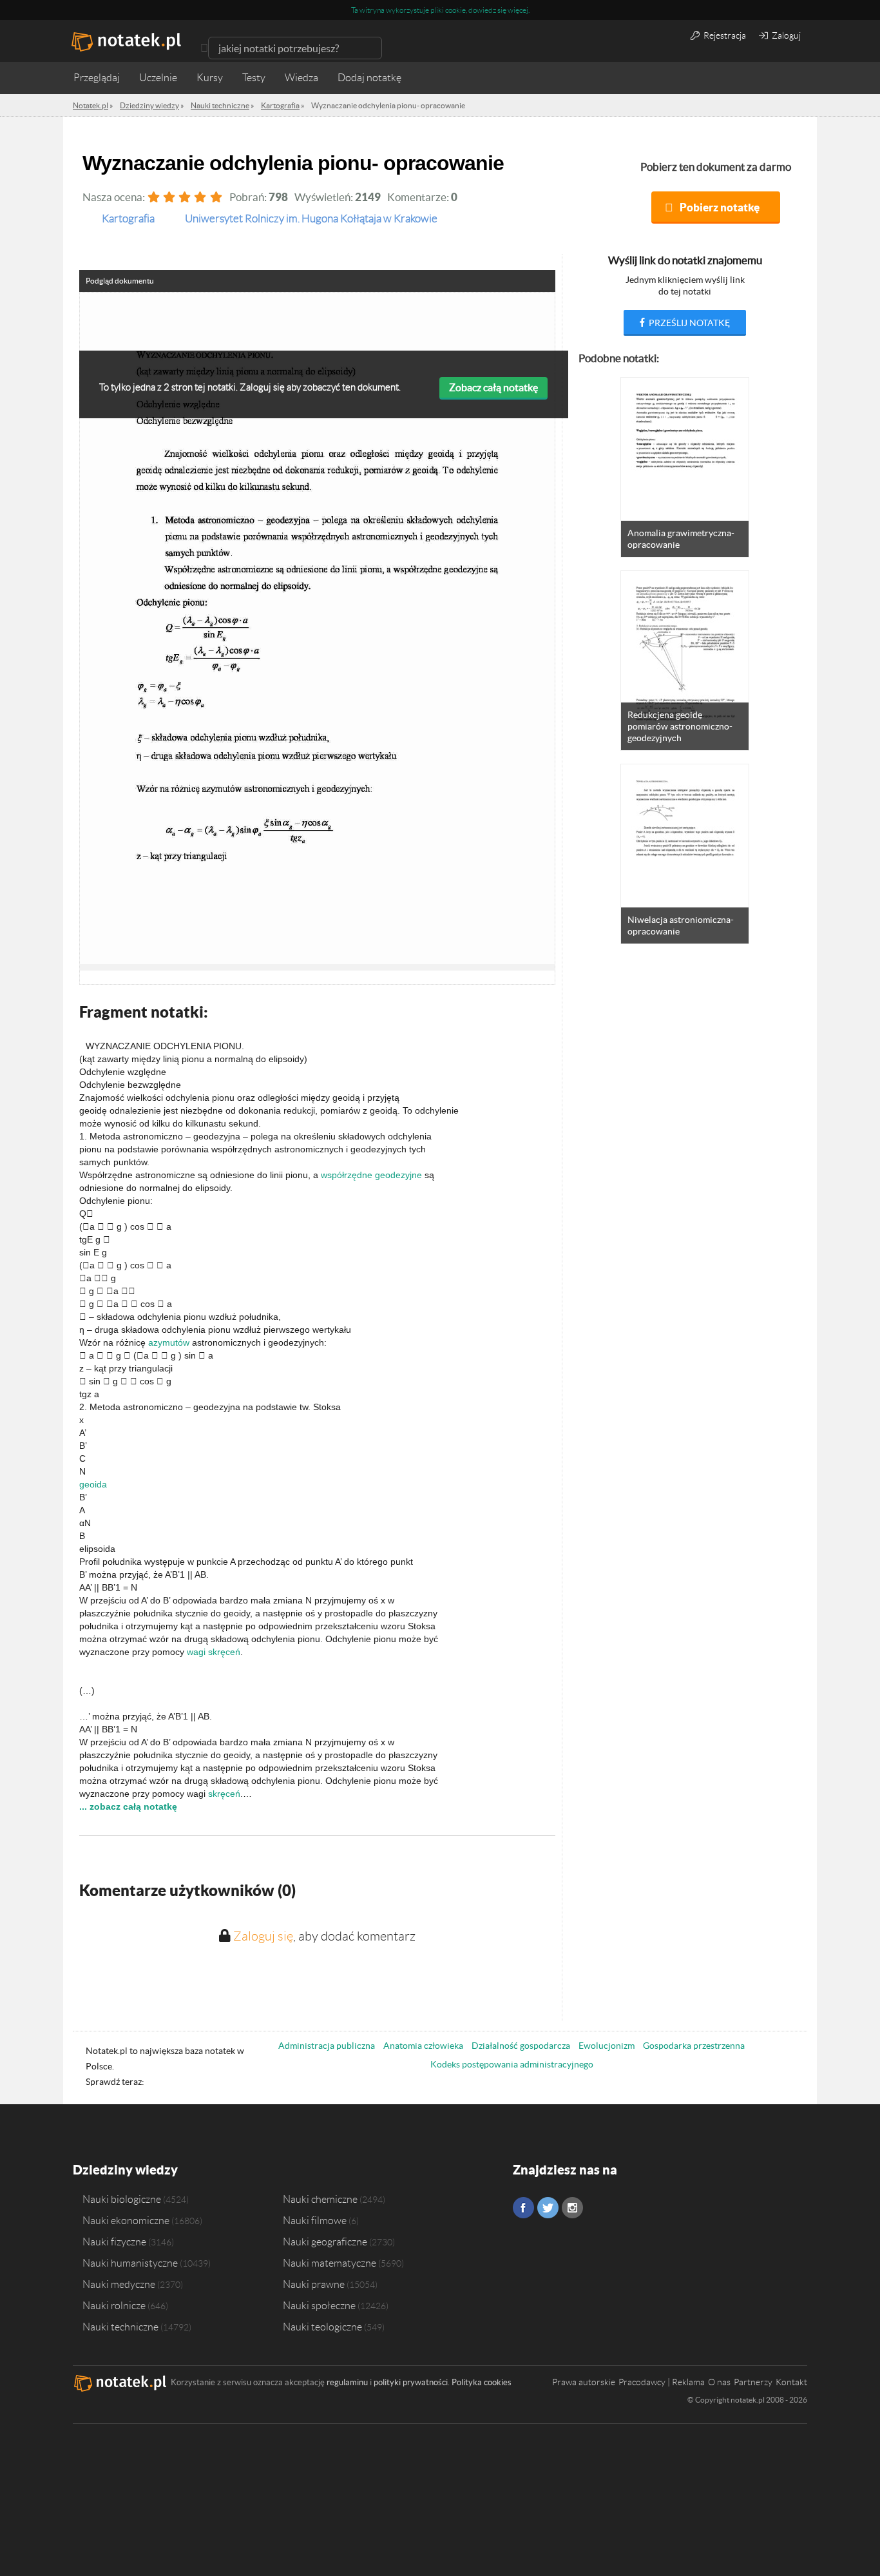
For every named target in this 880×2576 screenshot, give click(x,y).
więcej (518, 10)
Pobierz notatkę (720, 207)
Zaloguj (785, 35)
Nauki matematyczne (330, 2263)
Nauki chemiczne (320, 2199)
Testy (254, 78)
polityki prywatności (411, 2382)
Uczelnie (158, 78)
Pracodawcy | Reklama (662, 2382)
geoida (93, 1484)
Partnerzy (753, 2382)
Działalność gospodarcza (521, 2046)
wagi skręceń (214, 1652)
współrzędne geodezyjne (371, 1175)
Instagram (572, 2208)
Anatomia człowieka (423, 2046)
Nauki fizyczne (114, 2242)
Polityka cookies (482, 2382)
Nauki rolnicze (114, 2305)
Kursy (210, 78)
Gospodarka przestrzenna (694, 2046)
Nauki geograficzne (325, 2242)
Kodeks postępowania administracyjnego (512, 2064)
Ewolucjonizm (607, 2046)
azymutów (169, 1342)
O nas (719, 2382)
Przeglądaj (97, 78)
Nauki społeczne (319, 2305)
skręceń (224, 1794)
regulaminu (347, 2382)
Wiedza (301, 78)
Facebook (523, 2208)
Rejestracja (724, 35)
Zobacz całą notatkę (493, 387)
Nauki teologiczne (322, 2327)
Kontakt (791, 2382)
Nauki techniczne (120, 2327)
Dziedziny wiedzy (125, 2170)
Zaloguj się (263, 1936)
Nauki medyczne (119, 2284)
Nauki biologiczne (122, 2199)
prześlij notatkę (688, 323)
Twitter (548, 2208)
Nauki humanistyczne (130, 2263)
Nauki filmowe (315, 2220)
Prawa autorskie (584, 2382)
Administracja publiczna (327, 2046)
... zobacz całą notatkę (128, 1806)
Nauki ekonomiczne (126, 2220)
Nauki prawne (314, 2284)
